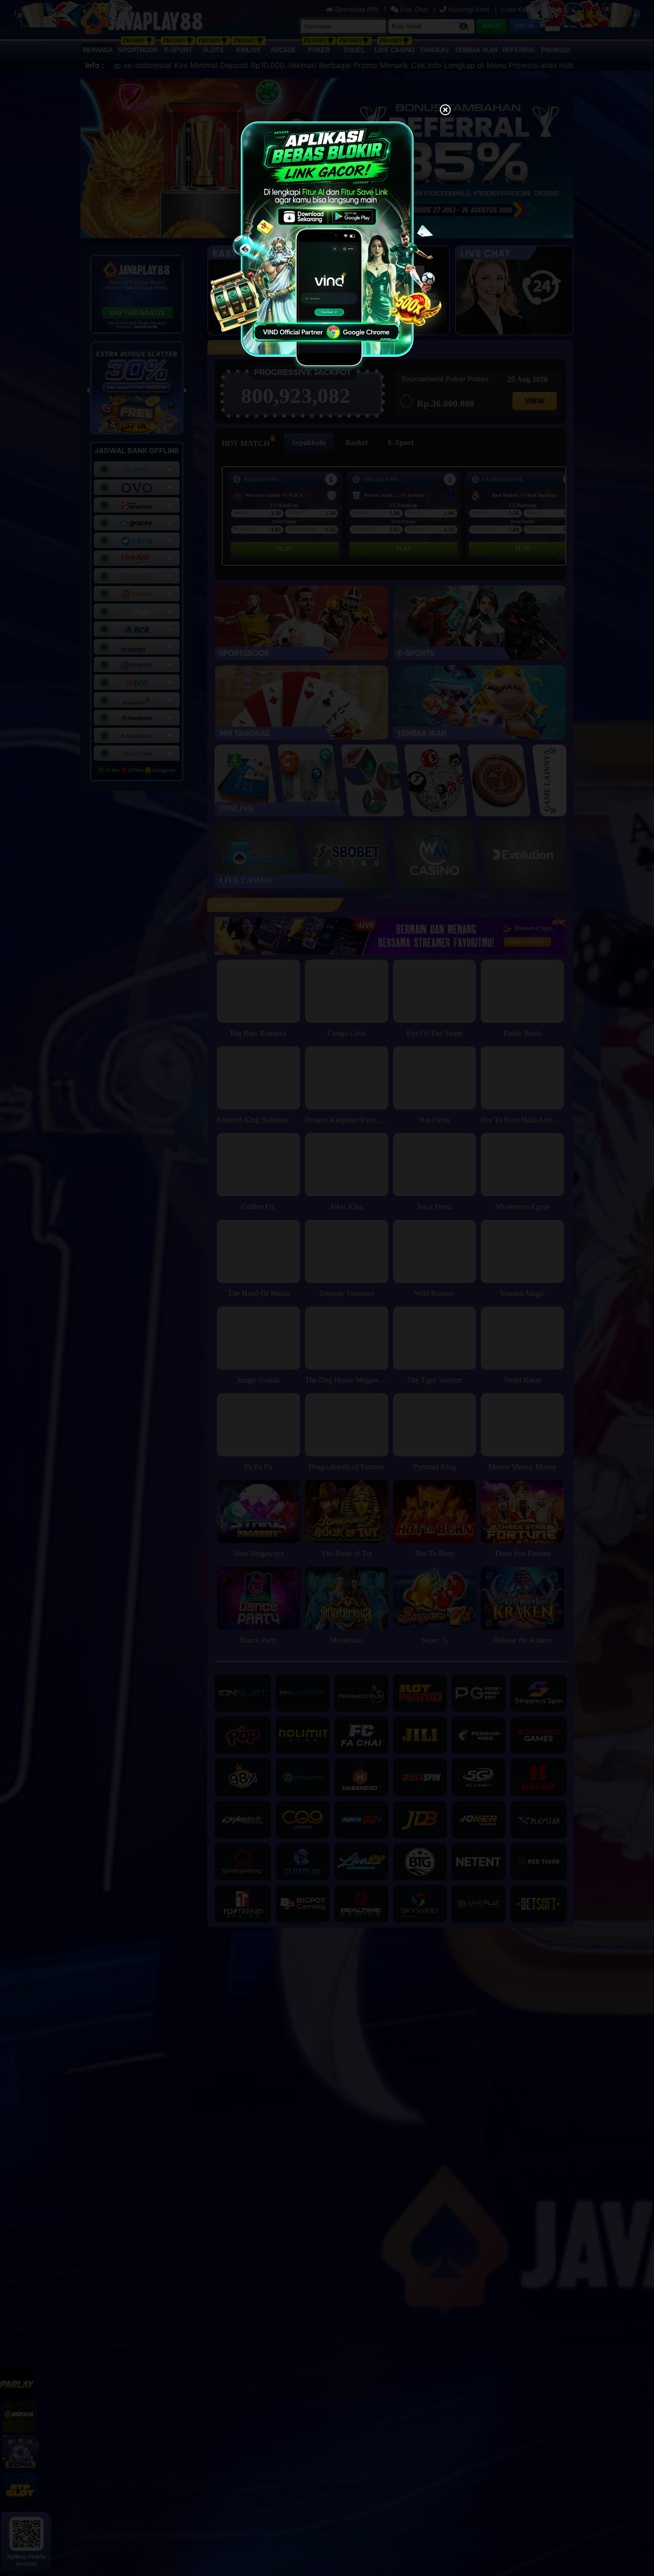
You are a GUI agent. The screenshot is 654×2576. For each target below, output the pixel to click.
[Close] (445, 111)
